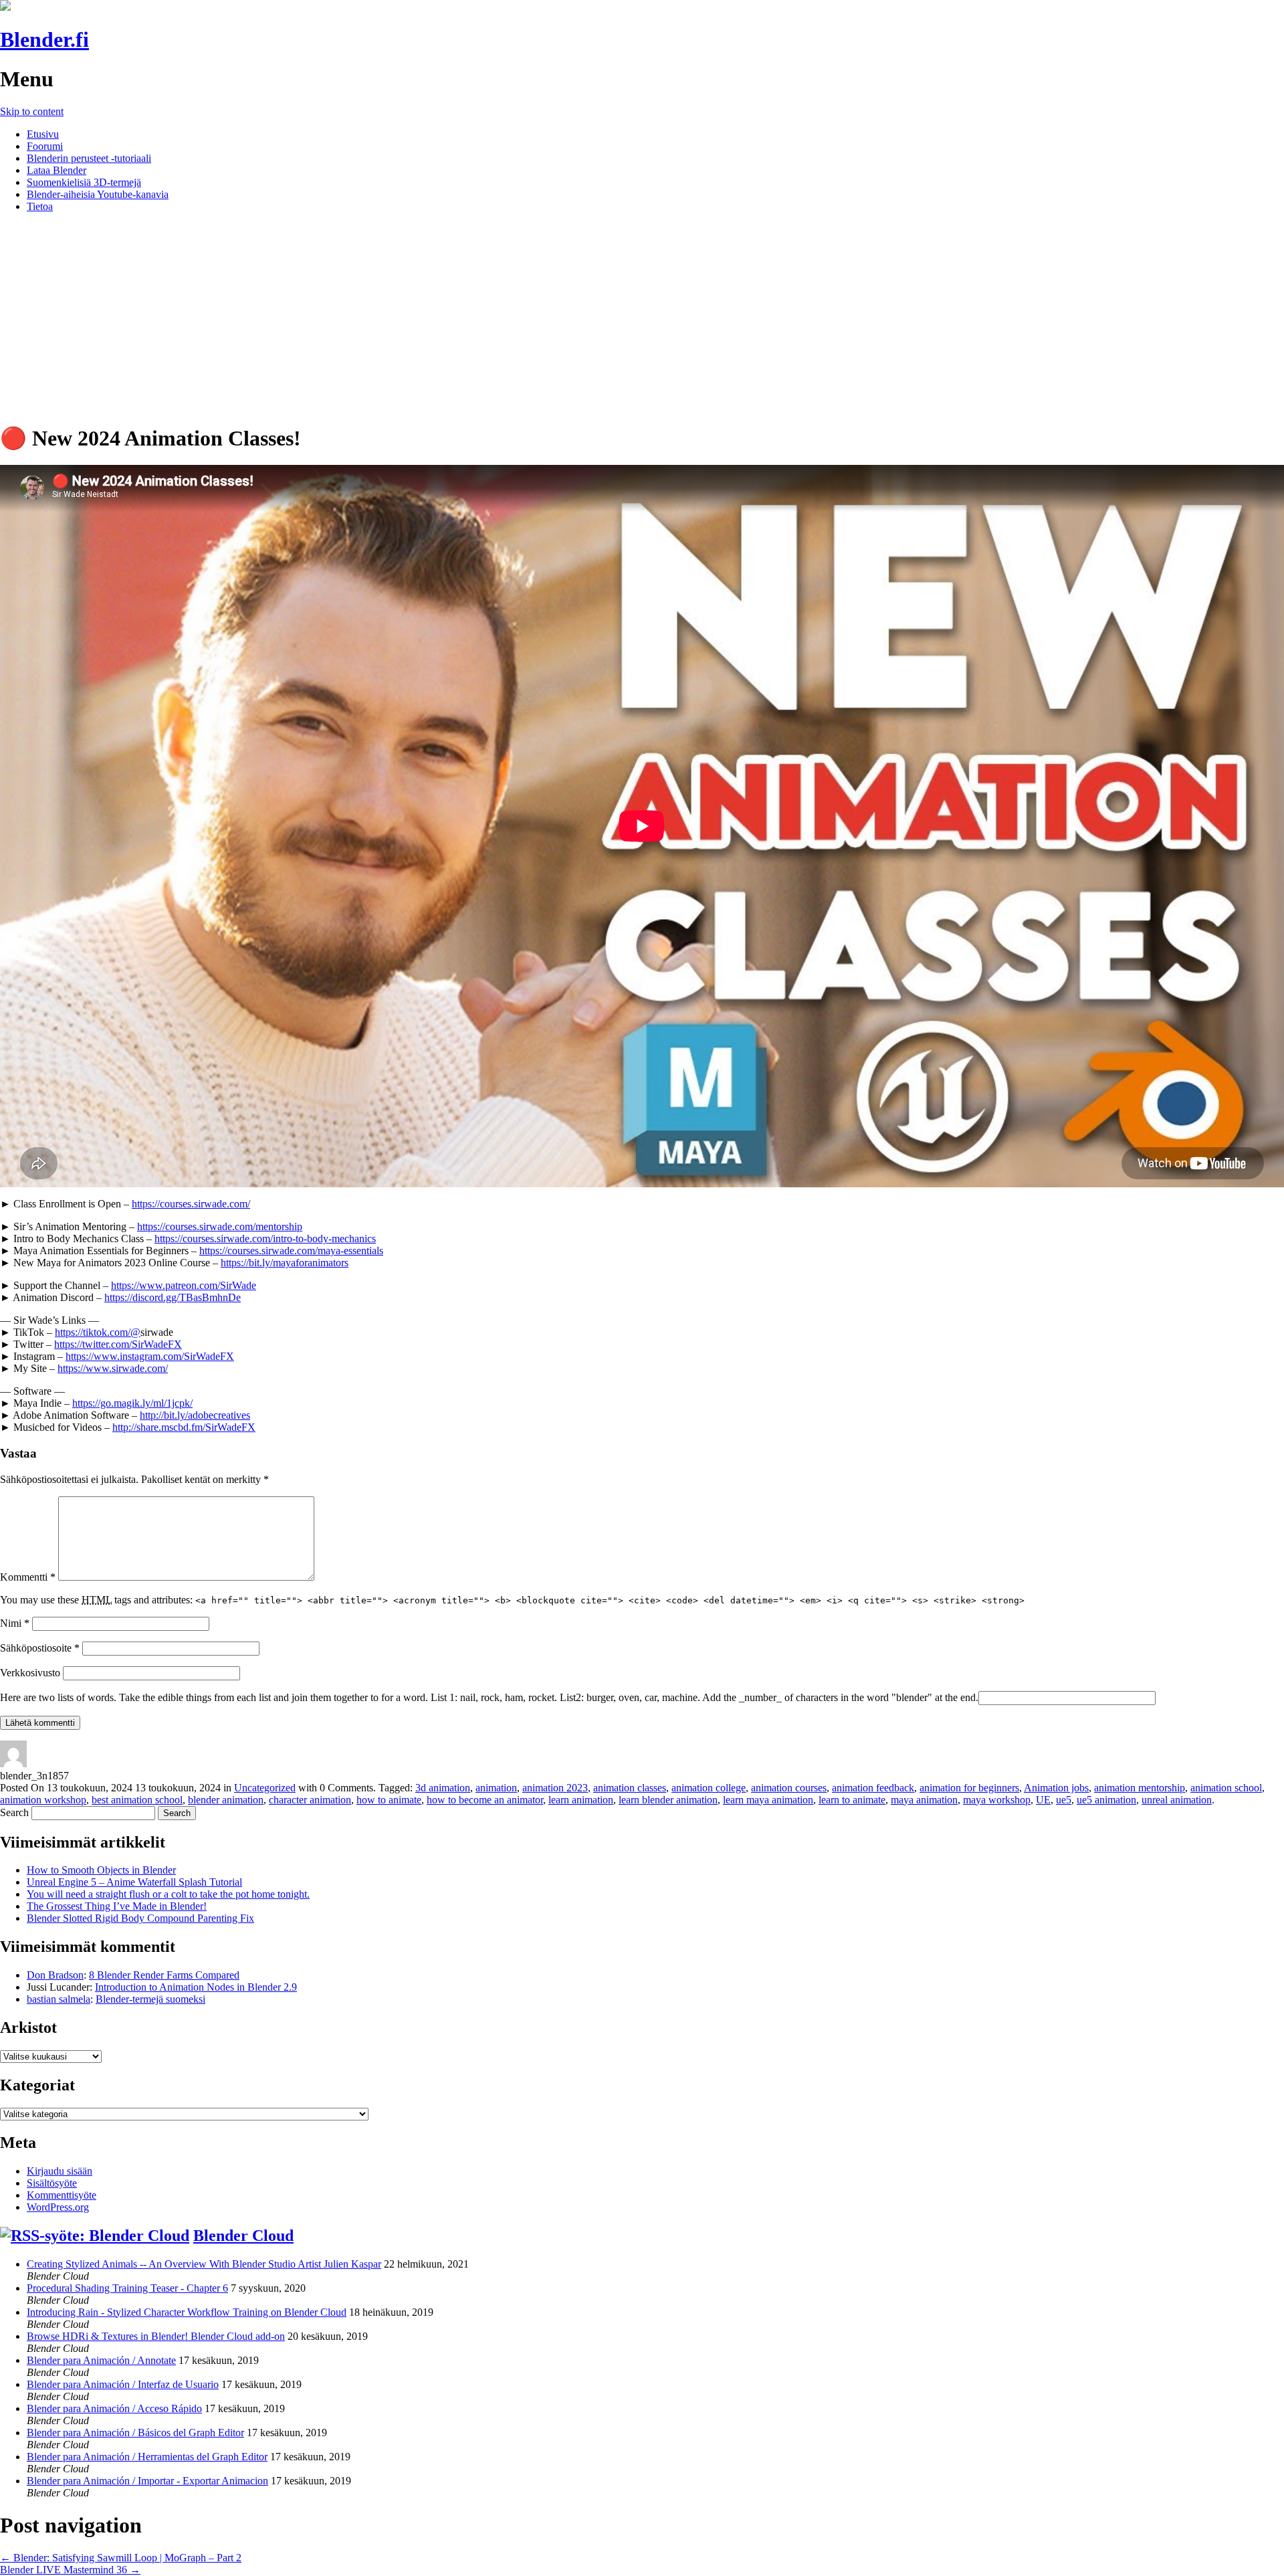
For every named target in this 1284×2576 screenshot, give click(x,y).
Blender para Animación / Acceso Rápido (114, 2408)
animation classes (630, 1788)
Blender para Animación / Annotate (101, 2360)
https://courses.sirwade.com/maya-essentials (291, 1251)
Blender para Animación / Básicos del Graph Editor (135, 2433)
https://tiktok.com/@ (98, 1332)
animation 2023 (555, 1788)
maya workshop (997, 1800)
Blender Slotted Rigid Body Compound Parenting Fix (140, 1918)
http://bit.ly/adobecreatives (195, 1415)
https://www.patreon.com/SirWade (184, 1285)
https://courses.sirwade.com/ (191, 1204)
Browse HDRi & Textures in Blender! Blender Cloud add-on (156, 2336)
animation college (709, 1788)
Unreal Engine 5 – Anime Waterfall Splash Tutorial (134, 1882)
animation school (1226, 1788)
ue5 (1064, 1800)
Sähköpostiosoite (40, 1648)
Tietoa (40, 206)
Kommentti (28, 1577)
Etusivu (43, 134)
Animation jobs (1056, 1788)
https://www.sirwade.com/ (113, 1368)
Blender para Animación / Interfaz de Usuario (123, 2384)
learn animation (581, 1800)
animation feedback (873, 1788)
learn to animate (852, 1800)
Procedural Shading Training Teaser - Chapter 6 (127, 2288)
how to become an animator (485, 1800)
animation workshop (43, 1800)
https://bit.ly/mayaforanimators (285, 1263)
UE (1043, 1800)
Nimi (15, 1623)
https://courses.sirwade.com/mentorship (220, 1226)
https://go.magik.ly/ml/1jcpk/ (132, 1403)
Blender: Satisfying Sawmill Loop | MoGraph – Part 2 (121, 2558)
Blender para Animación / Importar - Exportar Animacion (147, 2481)
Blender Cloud (243, 2236)
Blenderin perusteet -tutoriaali (89, 158)
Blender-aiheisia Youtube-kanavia (98, 194)
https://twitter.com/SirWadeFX (118, 1344)
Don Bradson (55, 1975)
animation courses (789, 1788)
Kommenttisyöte (62, 2195)
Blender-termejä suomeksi (150, 1999)
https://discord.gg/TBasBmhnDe (173, 1297)
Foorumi (45, 146)
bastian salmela (59, 1999)
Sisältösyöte (52, 2183)
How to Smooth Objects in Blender (101, 1870)
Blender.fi (44, 39)
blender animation (226, 1800)
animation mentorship (1140, 1788)
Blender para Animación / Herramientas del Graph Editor (147, 2457)
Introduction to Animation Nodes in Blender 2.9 (196, 1987)
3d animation (443, 1788)
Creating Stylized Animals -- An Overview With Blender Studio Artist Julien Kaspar (204, 2264)
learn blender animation (668, 1800)
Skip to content (32, 111)
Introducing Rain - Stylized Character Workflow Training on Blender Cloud (187, 2312)
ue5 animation (1106, 1800)
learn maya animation (768, 1800)
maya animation (924, 1800)
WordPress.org (58, 2207)
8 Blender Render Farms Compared (164, 1975)
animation (496, 1788)
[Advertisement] (642, 317)
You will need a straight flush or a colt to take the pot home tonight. (168, 1894)
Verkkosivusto (30, 1673)
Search (14, 1812)
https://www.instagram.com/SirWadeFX (150, 1356)
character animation (310, 1800)
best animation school (137, 1800)
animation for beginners (969, 1788)
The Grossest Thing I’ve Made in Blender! (117, 1906)
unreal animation (1177, 1800)
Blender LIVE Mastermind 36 (70, 2570)
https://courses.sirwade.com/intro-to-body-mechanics (265, 1239)
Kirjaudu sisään (60, 2171)
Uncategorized (265, 1788)
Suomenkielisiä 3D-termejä (84, 182)
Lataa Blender (57, 170)
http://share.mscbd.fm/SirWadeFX (184, 1427)
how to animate (389, 1800)
